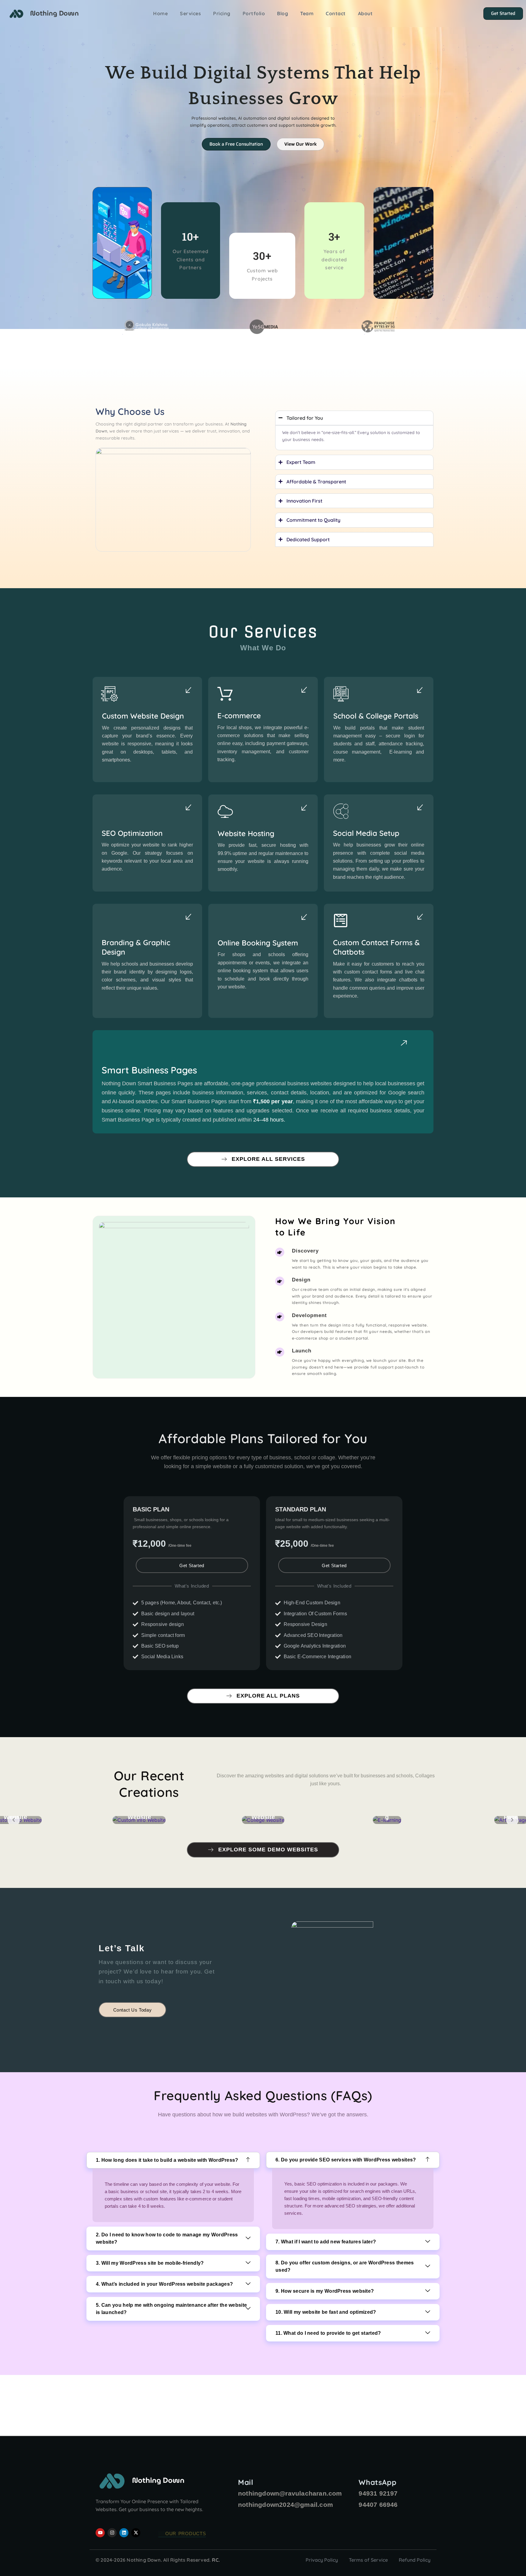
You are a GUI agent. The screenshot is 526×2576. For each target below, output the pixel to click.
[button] (173, 2160)
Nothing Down (54, 13)
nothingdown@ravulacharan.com (290, 2493)
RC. (216, 2560)
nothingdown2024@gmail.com (286, 2505)
